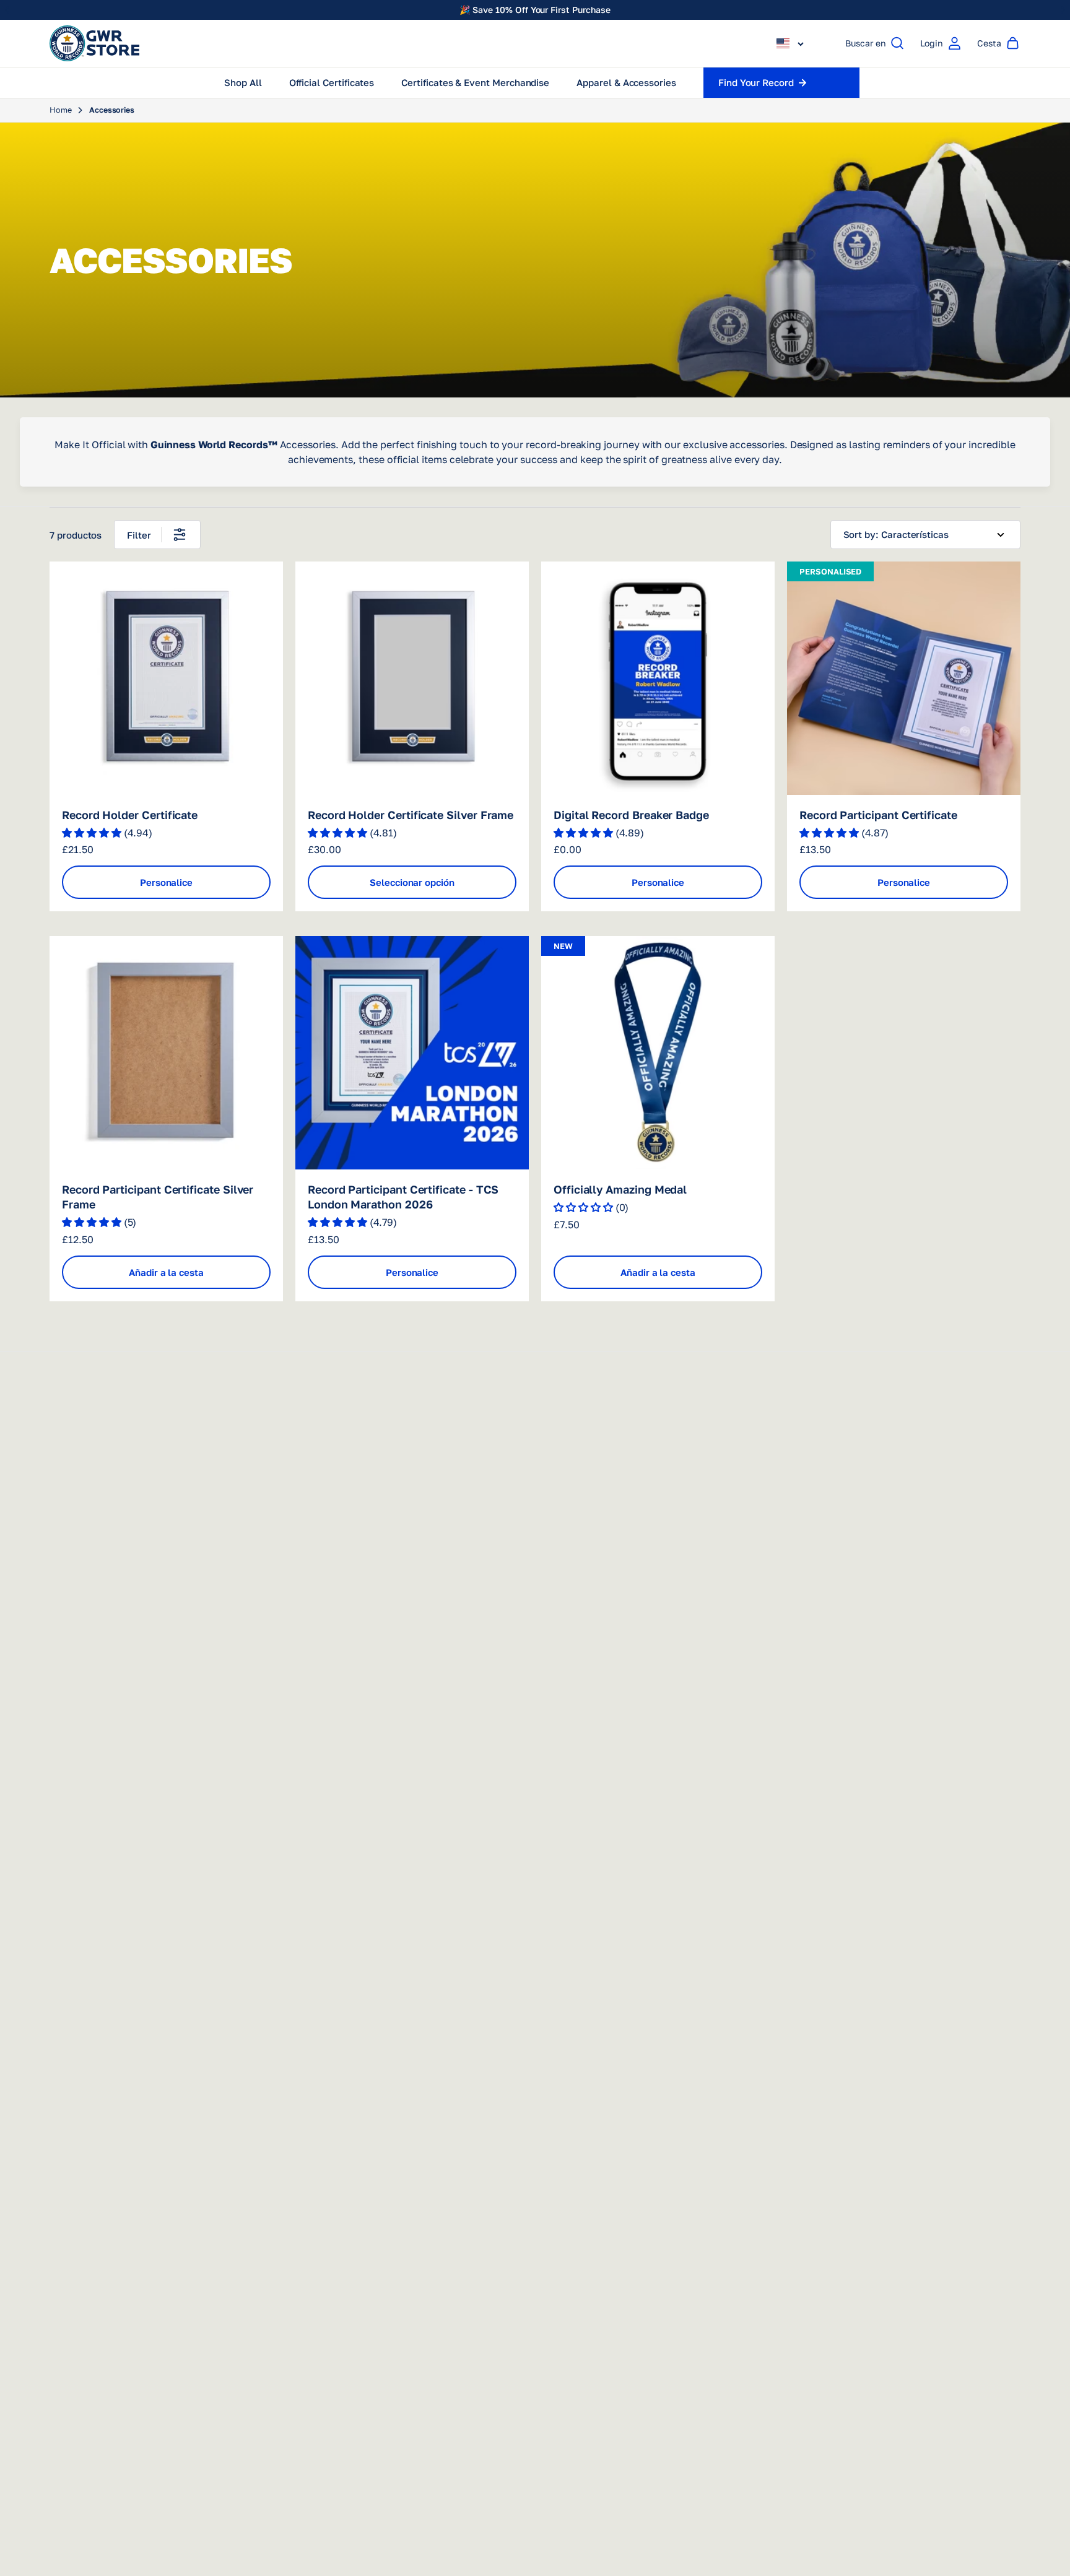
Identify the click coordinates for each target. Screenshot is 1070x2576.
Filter (139, 535)
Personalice (166, 882)
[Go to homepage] (94, 43)
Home (61, 110)
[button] (790, 43)
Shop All (243, 82)
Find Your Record (756, 82)
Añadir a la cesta (166, 1272)
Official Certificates (332, 82)
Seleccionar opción (412, 882)
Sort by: (861, 534)
